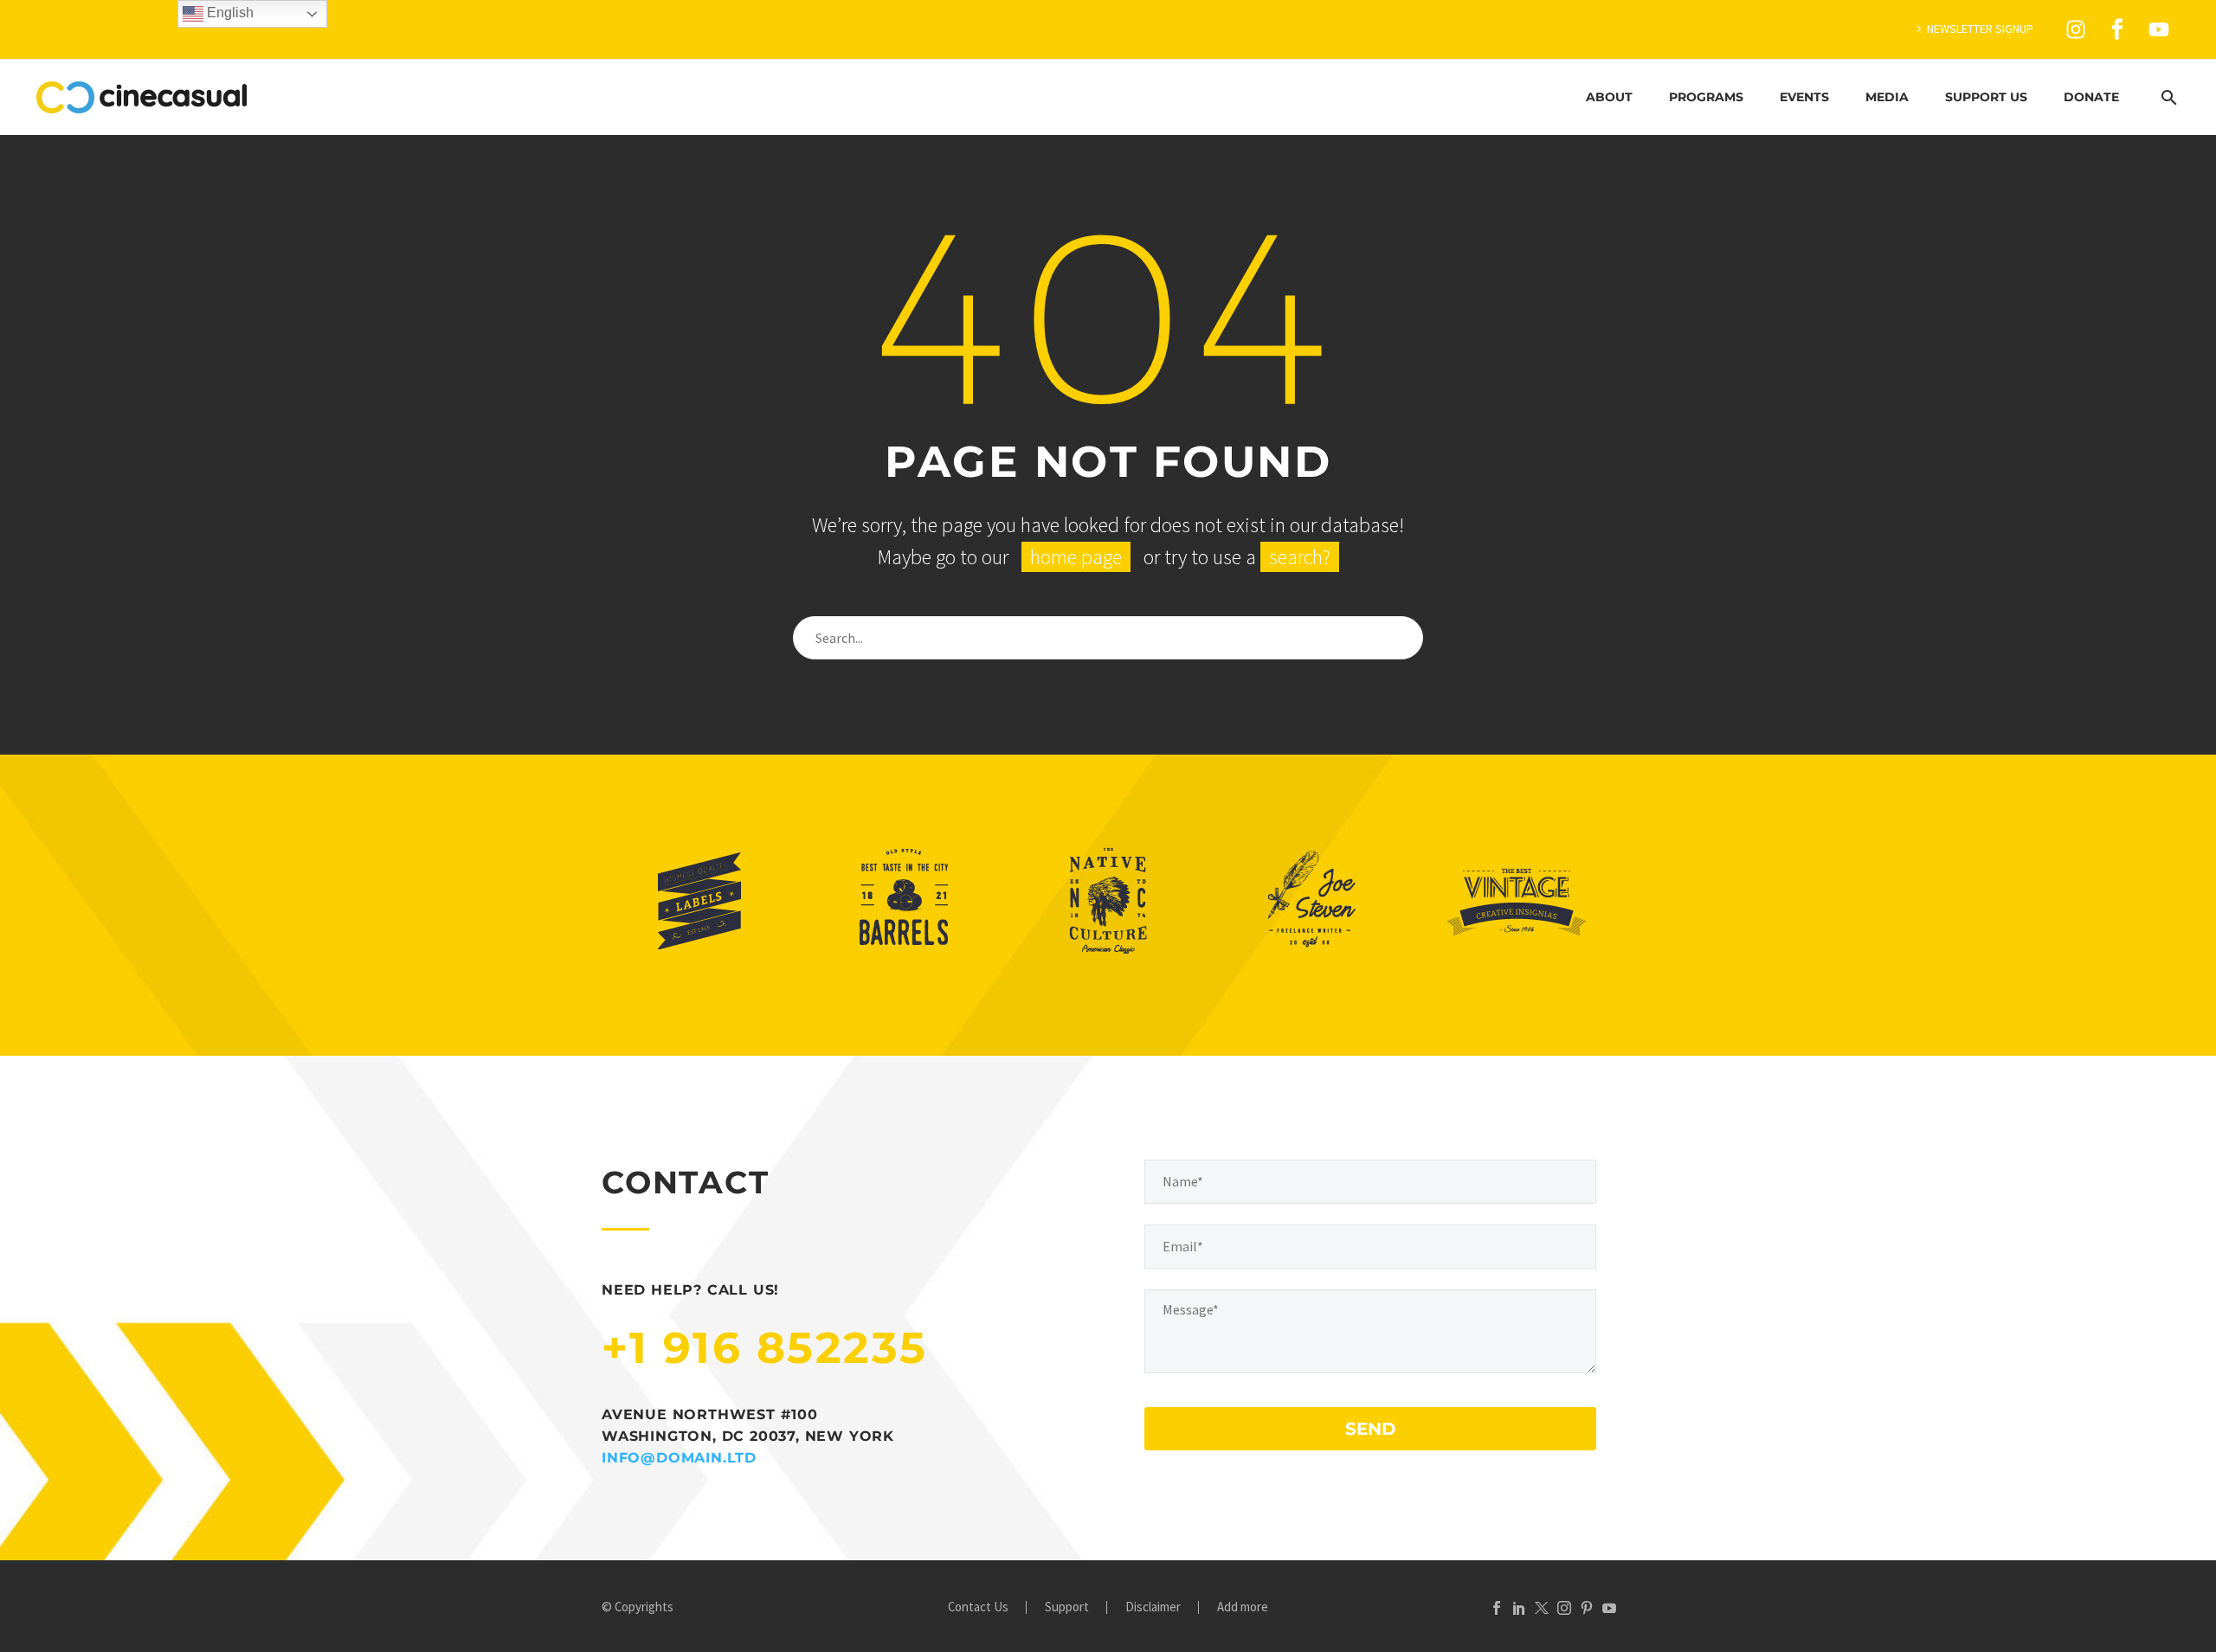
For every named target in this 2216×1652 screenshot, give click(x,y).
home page (1076, 557)
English (229, 13)
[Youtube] (2159, 29)
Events (1804, 97)
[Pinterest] (1587, 1608)
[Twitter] (1542, 1608)
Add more (1243, 1607)
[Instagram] (2076, 29)
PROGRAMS (1706, 97)
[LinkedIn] (1519, 1608)
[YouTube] (1609, 1608)
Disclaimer (1153, 1607)
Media (1887, 97)
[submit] (1402, 638)
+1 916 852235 (765, 1348)
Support (1067, 1607)
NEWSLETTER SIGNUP (1980, 29)
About (1609, 97)
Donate (2091, 97)
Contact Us (978, 1607)
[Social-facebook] (2117, 29)
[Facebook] (1497, 1608)
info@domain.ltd (679, 1458)
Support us (1986, 97)
